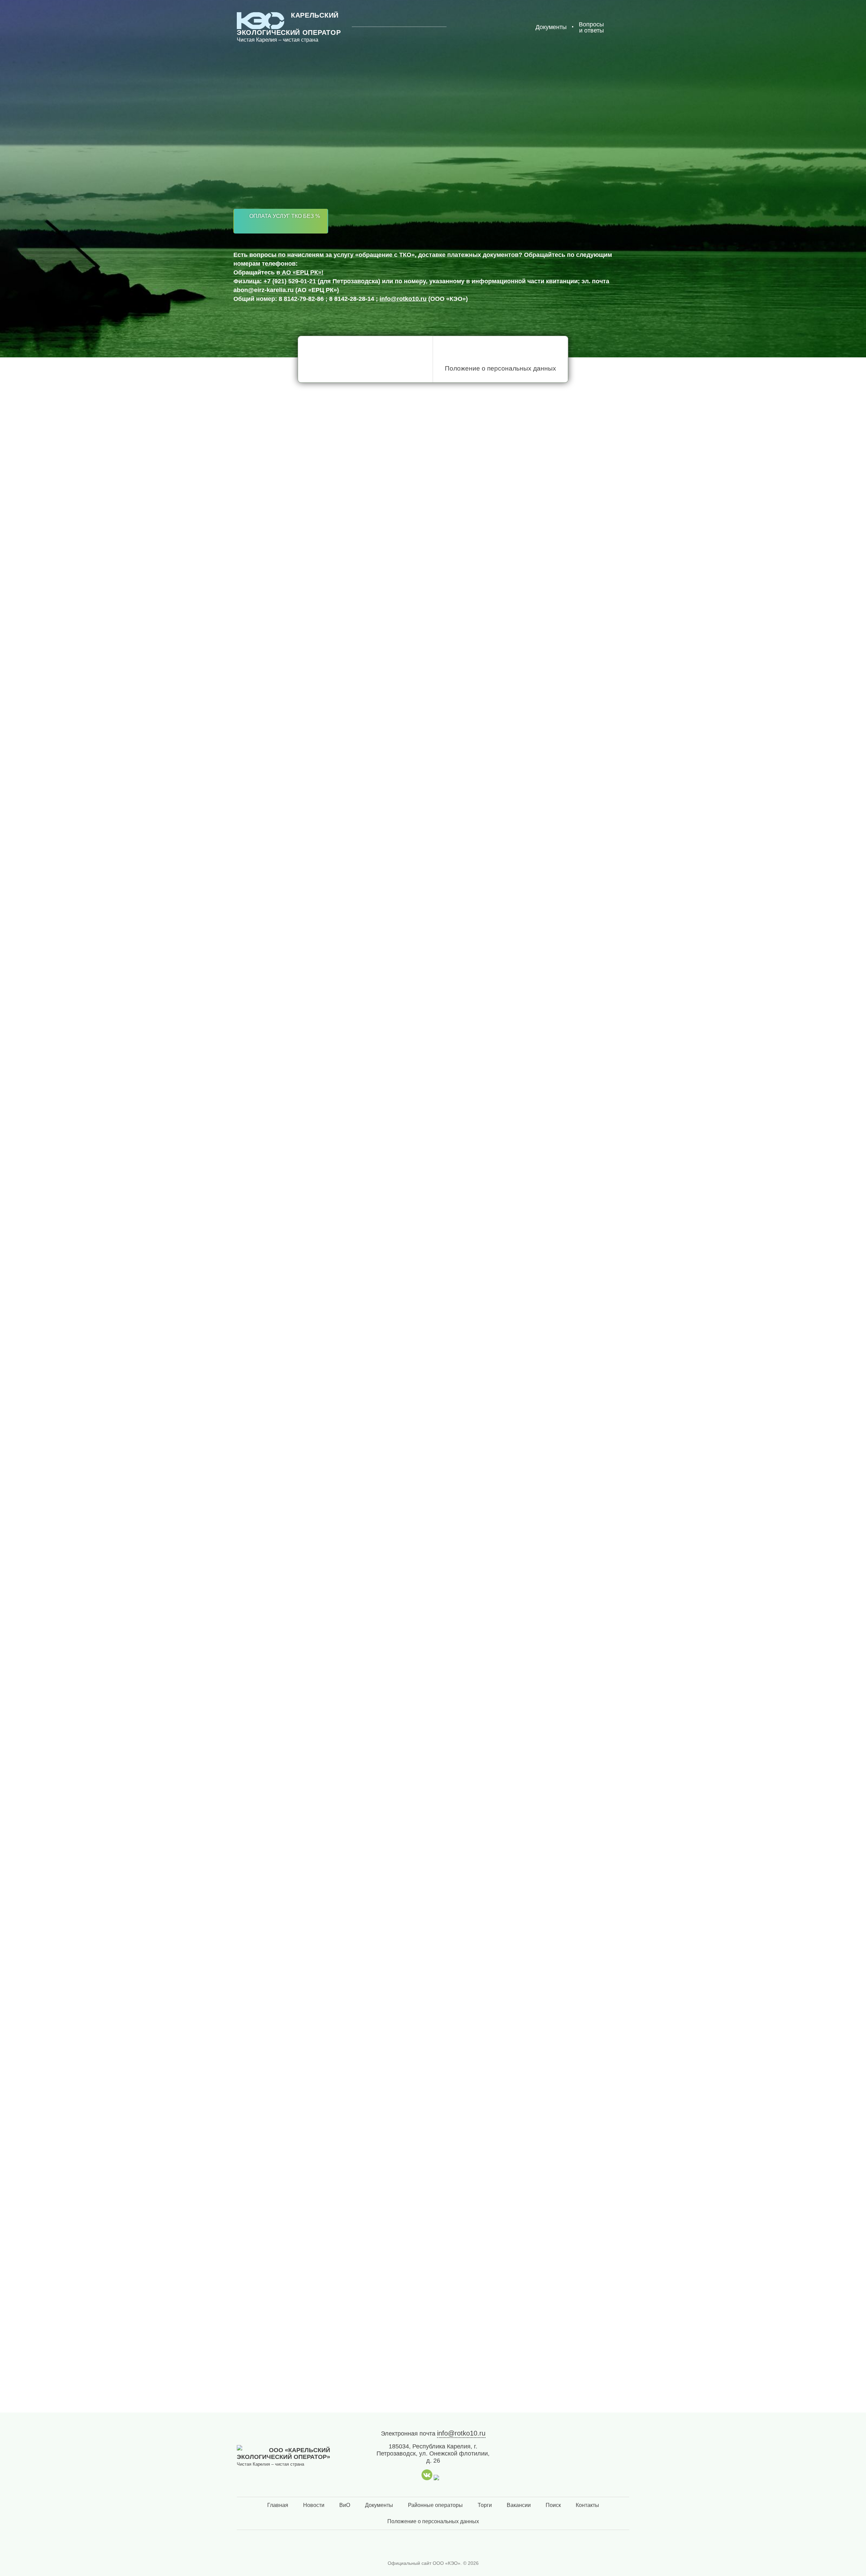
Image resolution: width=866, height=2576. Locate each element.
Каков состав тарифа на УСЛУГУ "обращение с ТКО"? (347, 2196)
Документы (379, 2505)
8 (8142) (288, 122)
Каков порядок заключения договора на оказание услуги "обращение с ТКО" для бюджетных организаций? (414, 2064)
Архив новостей (265, 1145)
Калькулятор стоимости (357, 221)
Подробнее (259, 1654)
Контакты (587, 2505)
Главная (278, 2505)
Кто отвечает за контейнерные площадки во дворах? (347, 2020)
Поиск (553, 2505)
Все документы (230, 776)
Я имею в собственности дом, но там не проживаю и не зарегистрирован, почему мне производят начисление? (423, 2112)
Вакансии (519, 2505)
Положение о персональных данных (500, 368)
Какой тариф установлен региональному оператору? (346, 2156)
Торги (485, 2505)
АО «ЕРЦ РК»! (302, 272)
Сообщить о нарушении (288, 1862)
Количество (269, 1014)
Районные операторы (435, 2505)
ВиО (345, 2505)
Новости (314, 2505)
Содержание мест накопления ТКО (332, 368)
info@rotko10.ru (403, 299)
